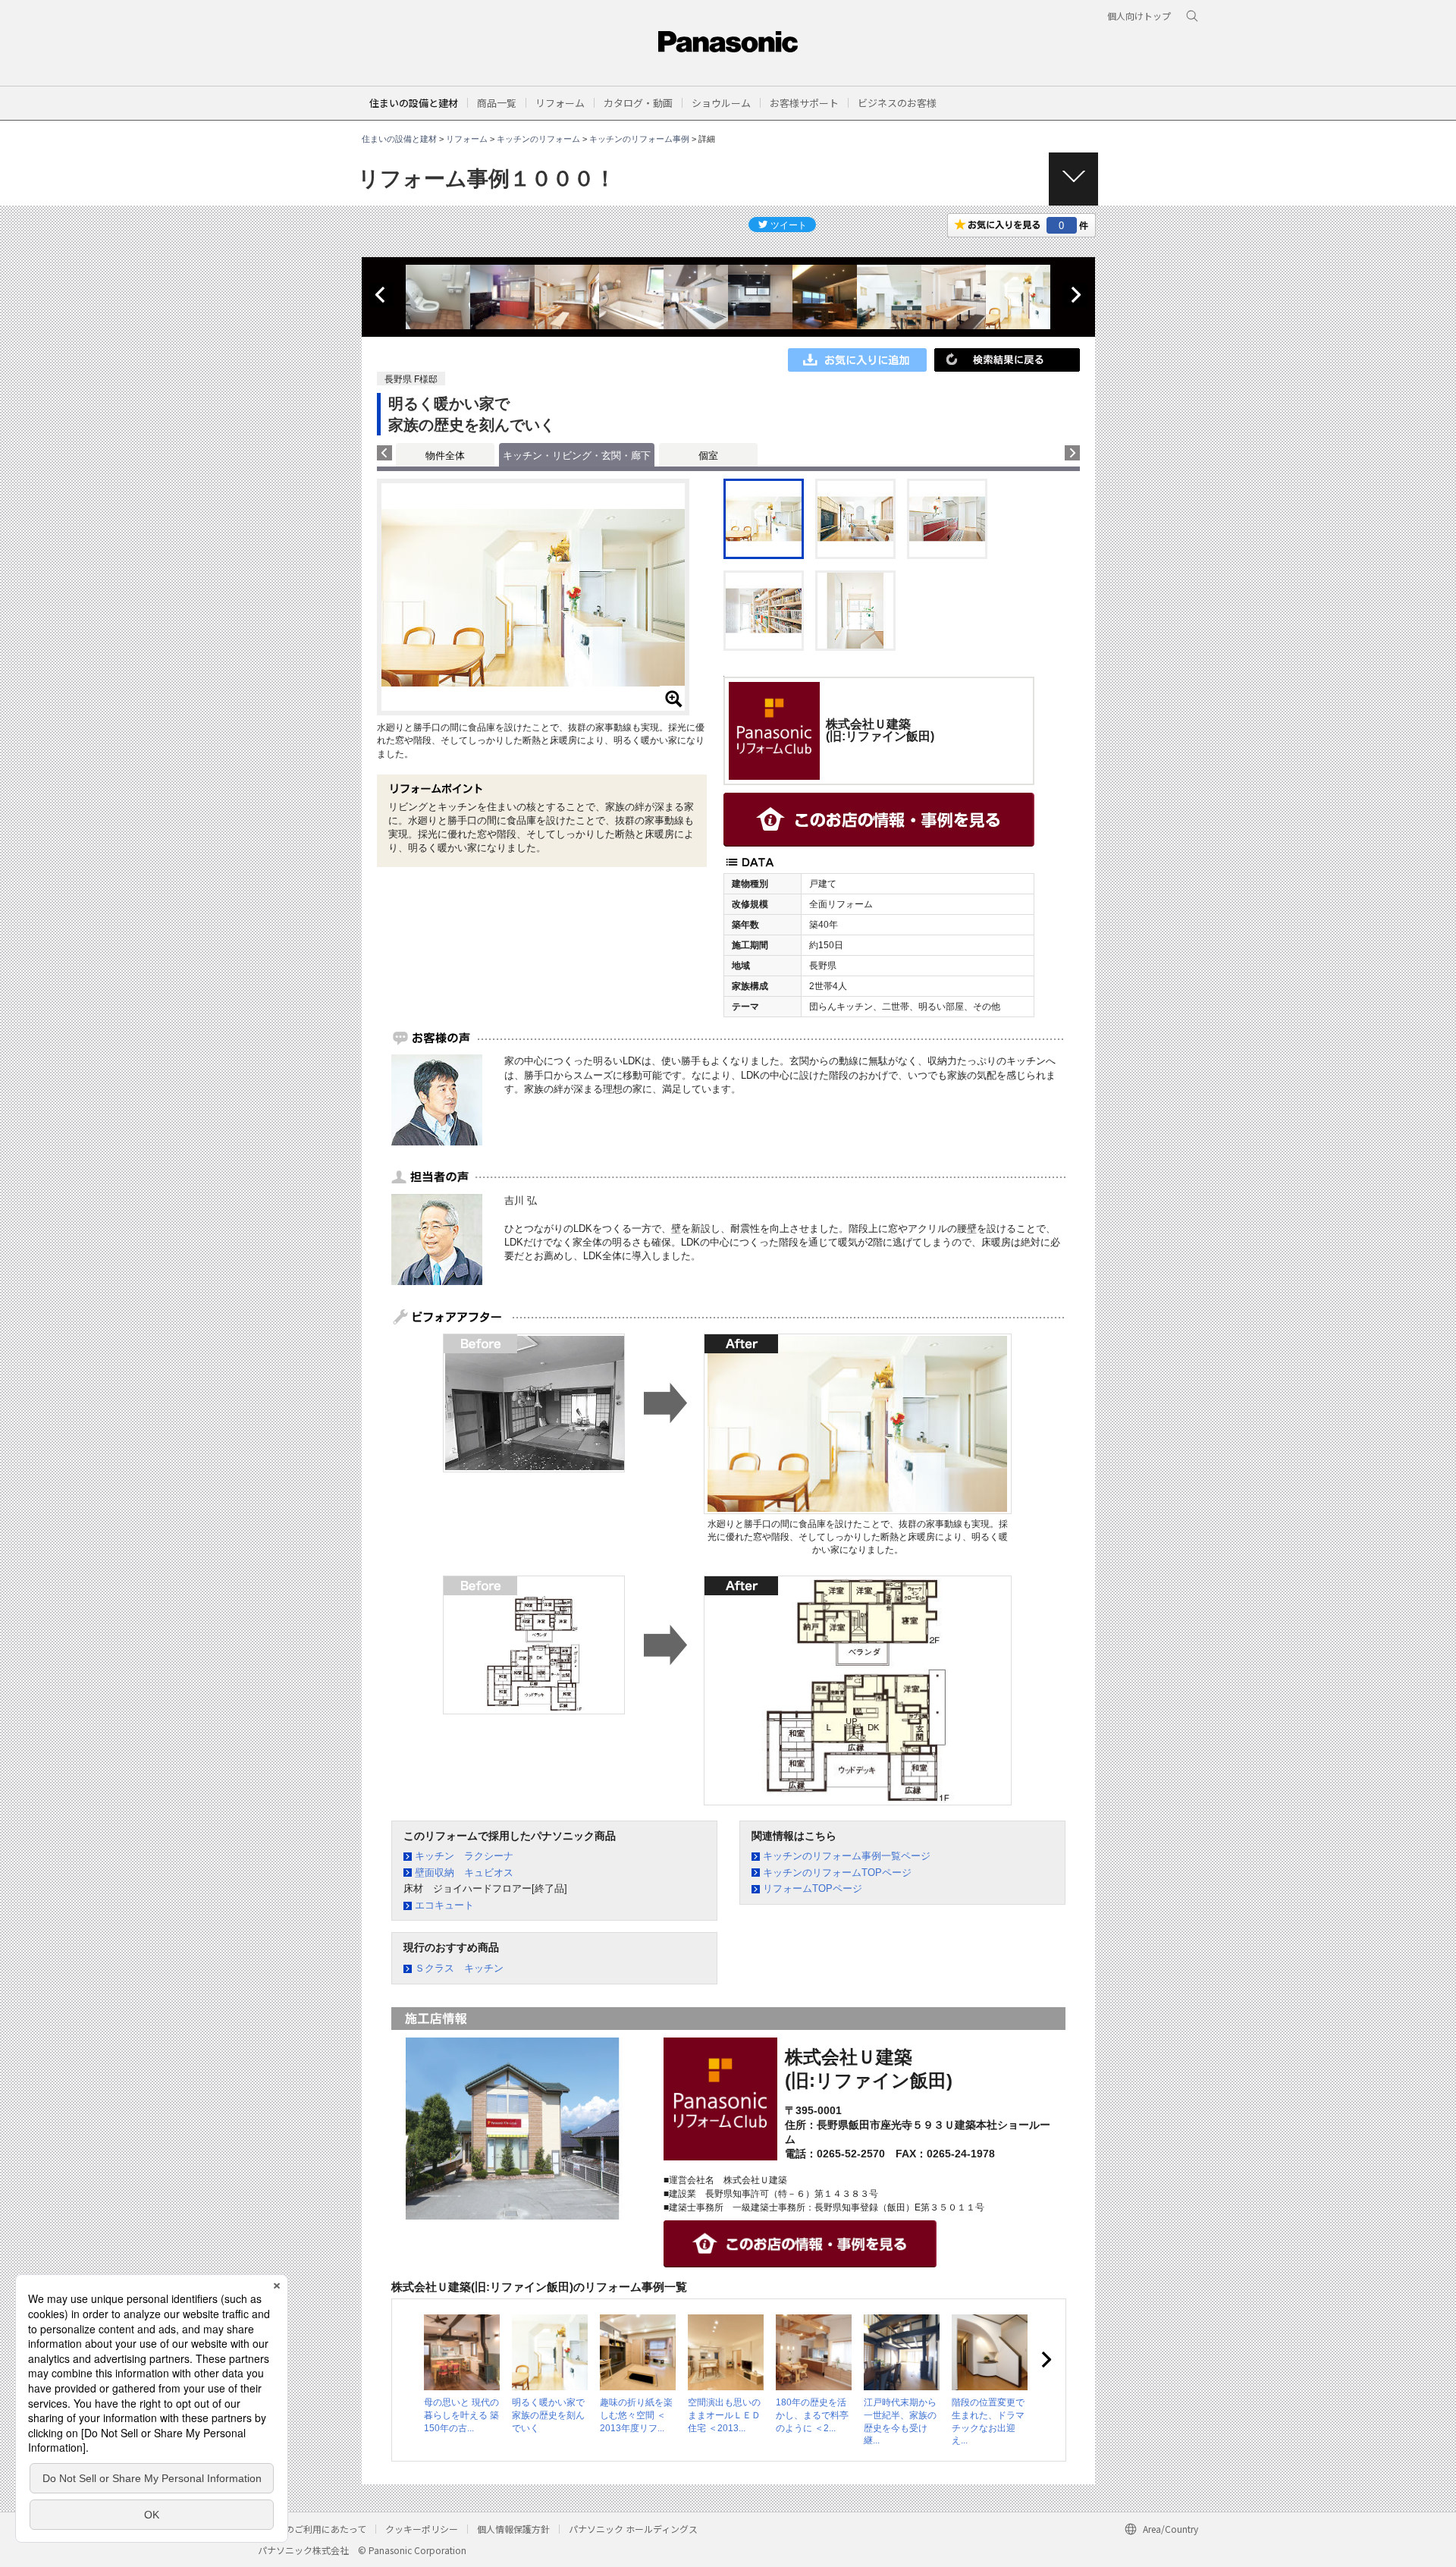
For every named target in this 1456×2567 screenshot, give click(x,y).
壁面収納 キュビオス (464, 1873)
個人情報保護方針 (513, 2529)
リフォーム (467, 139)
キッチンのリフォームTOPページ (837, 1873)
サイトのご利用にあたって (312, 2529)
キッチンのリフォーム (538, 139)
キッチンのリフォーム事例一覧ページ (847, 1856)
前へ (381, 295)
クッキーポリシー (422, 2529)
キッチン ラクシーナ (464, 1856)
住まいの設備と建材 (414, 103)
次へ (1075, 295)
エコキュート (444, 1905)
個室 (708, 456)
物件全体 (445, 456)
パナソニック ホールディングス (633, 2529)
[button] (497, 103)
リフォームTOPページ (813, 1888)
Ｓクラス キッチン (459, 1968)
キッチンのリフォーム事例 (639, 139)
